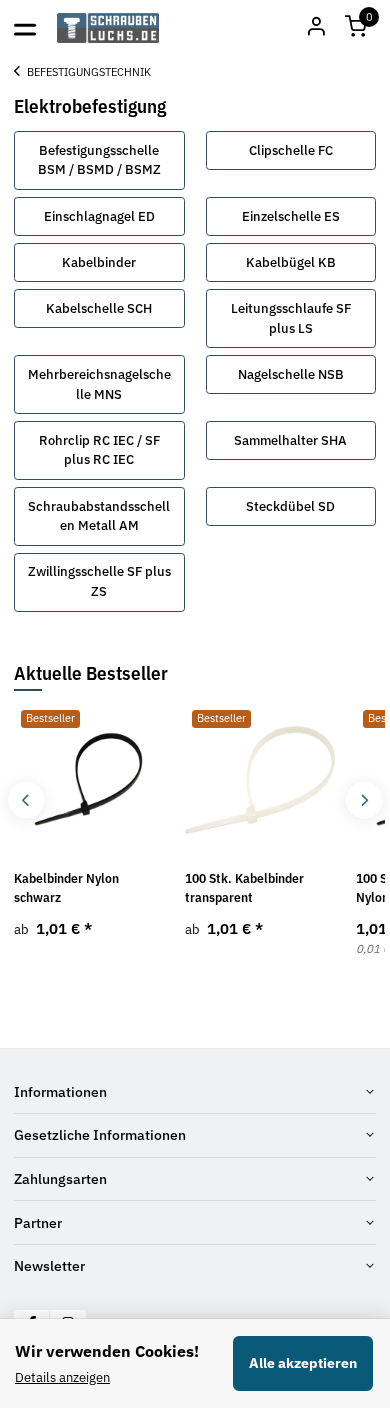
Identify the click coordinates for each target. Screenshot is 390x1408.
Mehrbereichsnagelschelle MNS (99, 384)
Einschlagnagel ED (99, 216)
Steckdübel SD (290, 506)
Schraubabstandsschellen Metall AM (99, 516)
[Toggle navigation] (25, 28)
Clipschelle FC (291, 150)
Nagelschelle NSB (291, 374)
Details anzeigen (62, 1377)
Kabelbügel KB (291, 262)
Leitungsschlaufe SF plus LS (291, 318)
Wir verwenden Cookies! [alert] (107, 1351)
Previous (26, 800)
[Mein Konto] (316, 28)
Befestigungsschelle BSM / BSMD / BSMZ (99, 160)
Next (363, 800)
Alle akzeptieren (303, 1363)
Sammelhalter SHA (290, 440)
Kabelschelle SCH (99, 308)
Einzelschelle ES (291, 216)
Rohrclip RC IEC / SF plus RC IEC (99, 450)
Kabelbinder (99, 262)
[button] (356, 28)
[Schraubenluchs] (108, 28)
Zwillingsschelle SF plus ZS (99, 581)
